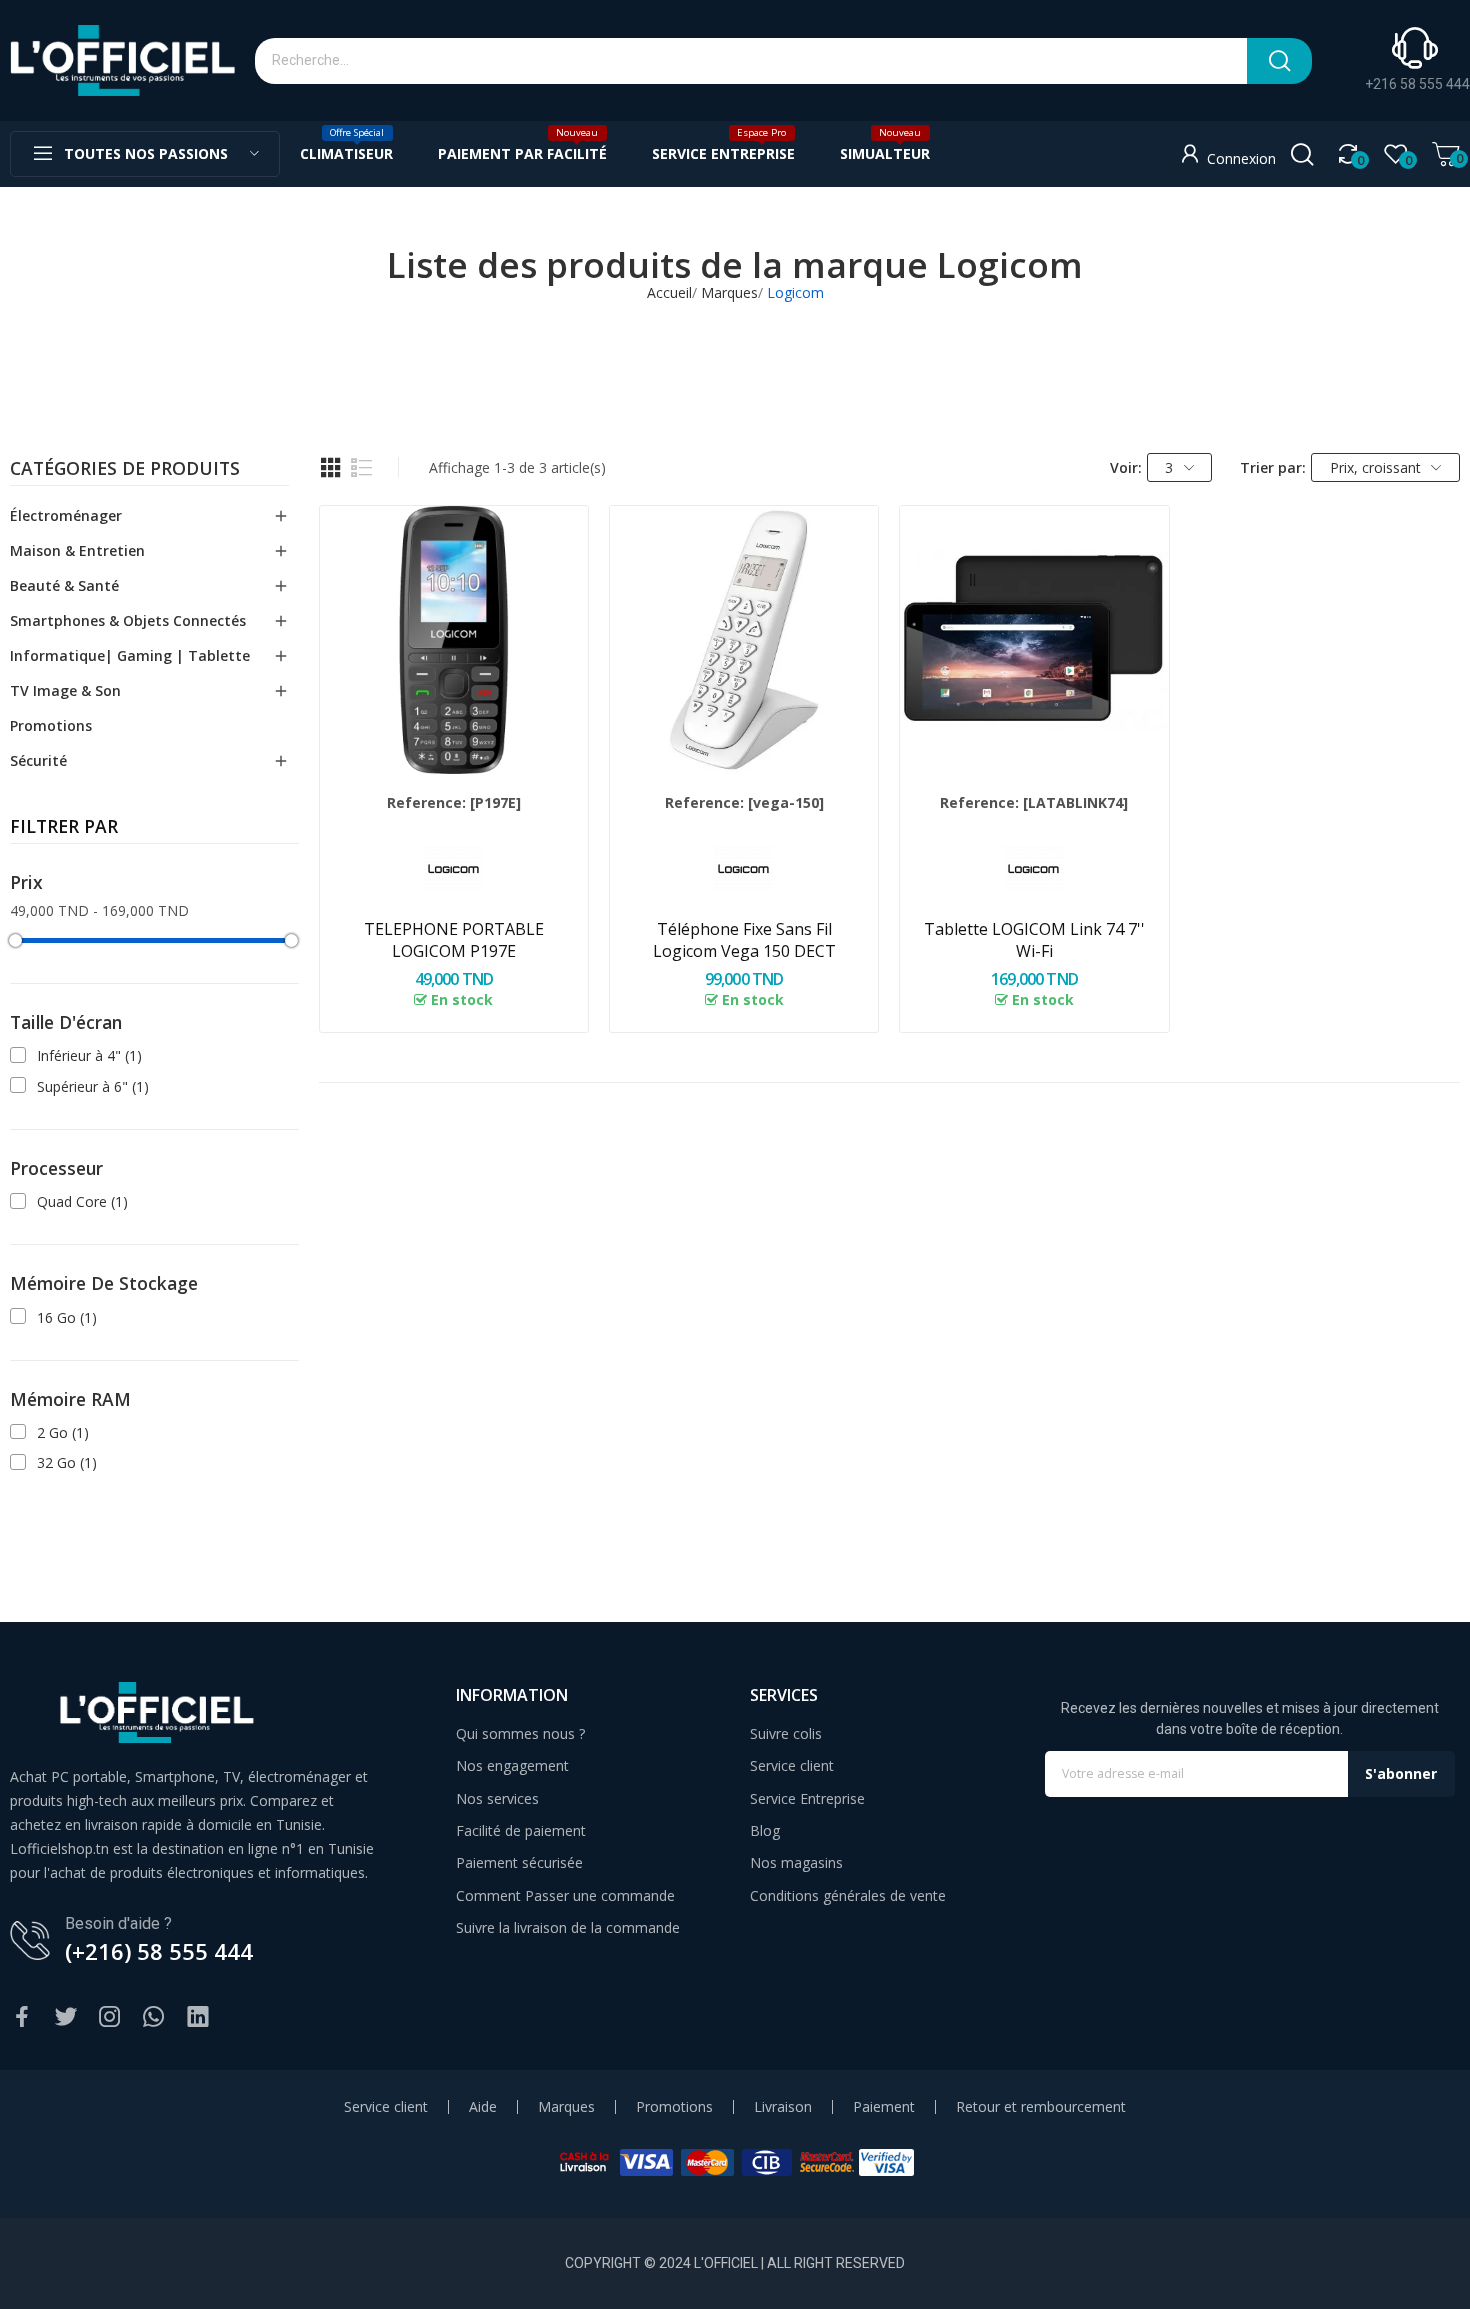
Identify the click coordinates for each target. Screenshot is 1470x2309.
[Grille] (331, 468)
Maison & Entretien (77, 550)
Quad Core (82, 1201)
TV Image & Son (65, 690)
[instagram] (110, 2017)
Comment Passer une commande (565, 1895)
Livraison (783, 2107)
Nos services (497, 1798)
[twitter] (66, 2017)
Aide (483, 2107)
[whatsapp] (154, 2017)
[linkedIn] (198, 2017)
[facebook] (22, 2017)
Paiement (884, 2107)
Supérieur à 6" (93, 1086)
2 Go (63, 1432)
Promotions (51, 725)
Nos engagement (512, 1765)
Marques (566, 2107)
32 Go (67, 1462)
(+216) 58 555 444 (159, 1951)
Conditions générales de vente (848, 1895)
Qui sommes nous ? (520, 1733)
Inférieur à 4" (89, 1055)
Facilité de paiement (521, 1830)
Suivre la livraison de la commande (568, 1927)
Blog (765, 1830)
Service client (792, 1765)
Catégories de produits (125, 470)
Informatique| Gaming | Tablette (130, 655)
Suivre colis (786, 1733)
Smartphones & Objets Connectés (128, 620)
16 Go (67, 1317)
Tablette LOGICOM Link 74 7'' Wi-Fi (1034, 940)
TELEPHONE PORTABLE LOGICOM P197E (454, 940)
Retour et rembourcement (1041, 2107)
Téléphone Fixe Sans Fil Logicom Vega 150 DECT (744, 940)
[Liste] (362, 468)
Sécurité (38, 760)
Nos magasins (796, 1862)
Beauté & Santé (64, 585)
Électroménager (66, 515)
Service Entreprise (807, 1798)
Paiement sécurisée (519, 1862)
